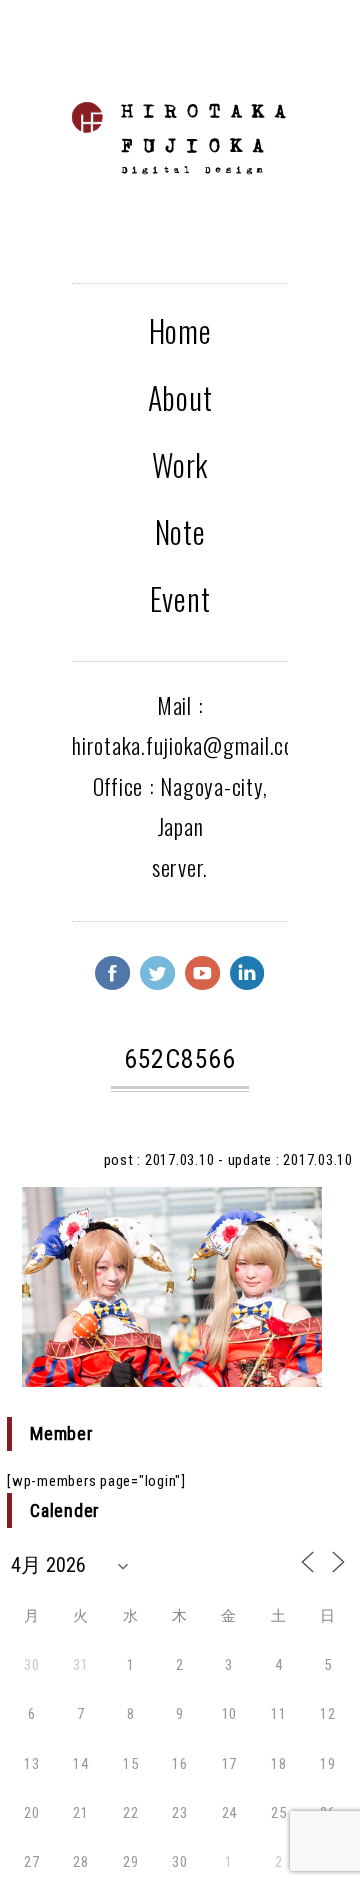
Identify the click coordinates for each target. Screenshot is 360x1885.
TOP (319, 1768)
